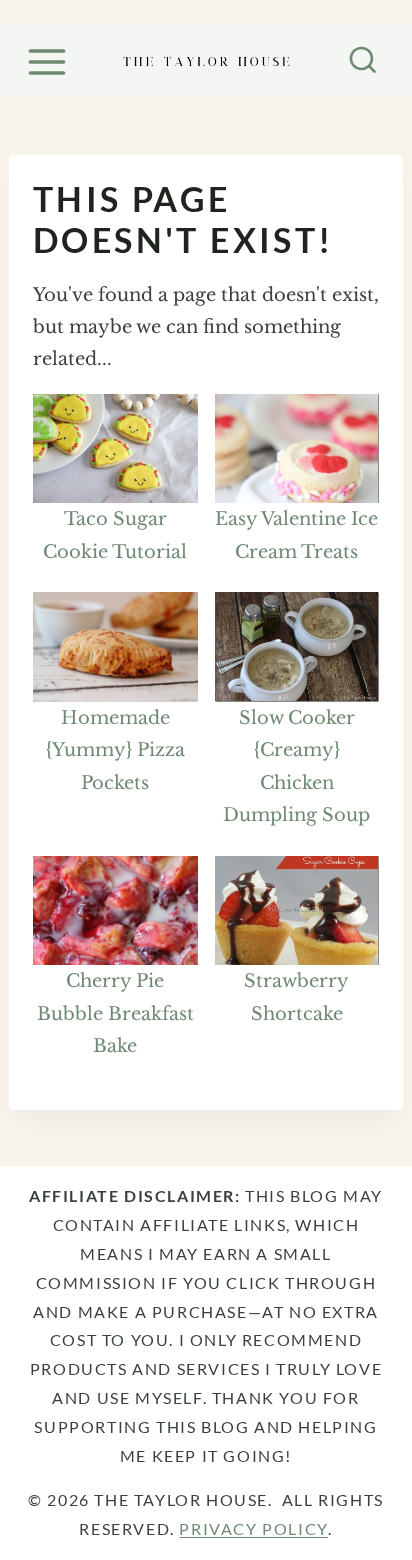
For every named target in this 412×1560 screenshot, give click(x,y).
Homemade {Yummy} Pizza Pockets (115, 750)
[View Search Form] (363, 62)
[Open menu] (50, 61)
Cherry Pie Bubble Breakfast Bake (115, 1013)
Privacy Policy (253, 1528)
